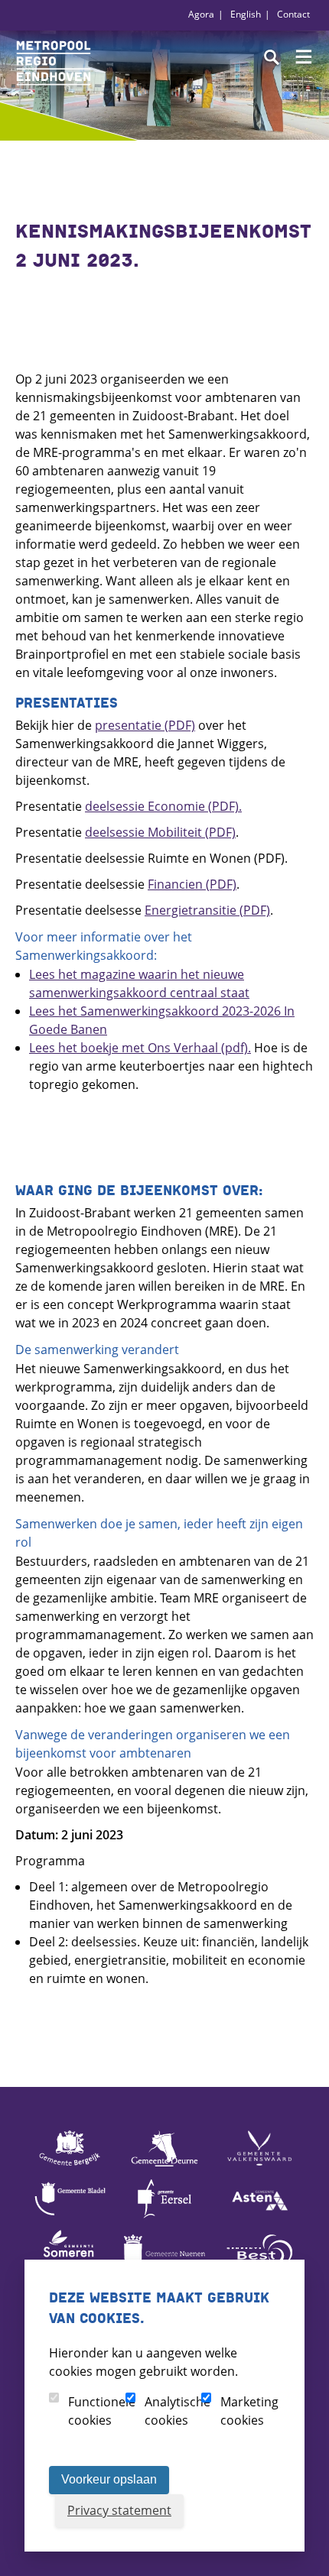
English (246, 14)
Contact (293, 14)
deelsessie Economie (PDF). (163, 806)
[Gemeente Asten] (259, 2217)
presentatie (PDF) (145, 725)
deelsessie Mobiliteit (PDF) (160, 832)
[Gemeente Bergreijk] (70, 2166)
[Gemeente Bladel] (70, 2217)
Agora (201, 14)
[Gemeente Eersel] (164, 2217)
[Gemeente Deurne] (164, 2166)
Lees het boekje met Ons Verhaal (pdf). (140, 1048)
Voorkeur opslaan (109, 2479)
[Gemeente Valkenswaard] (259, 2166)
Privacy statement (119, 2510)
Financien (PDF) (192, 884)
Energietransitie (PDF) (207, 910)
